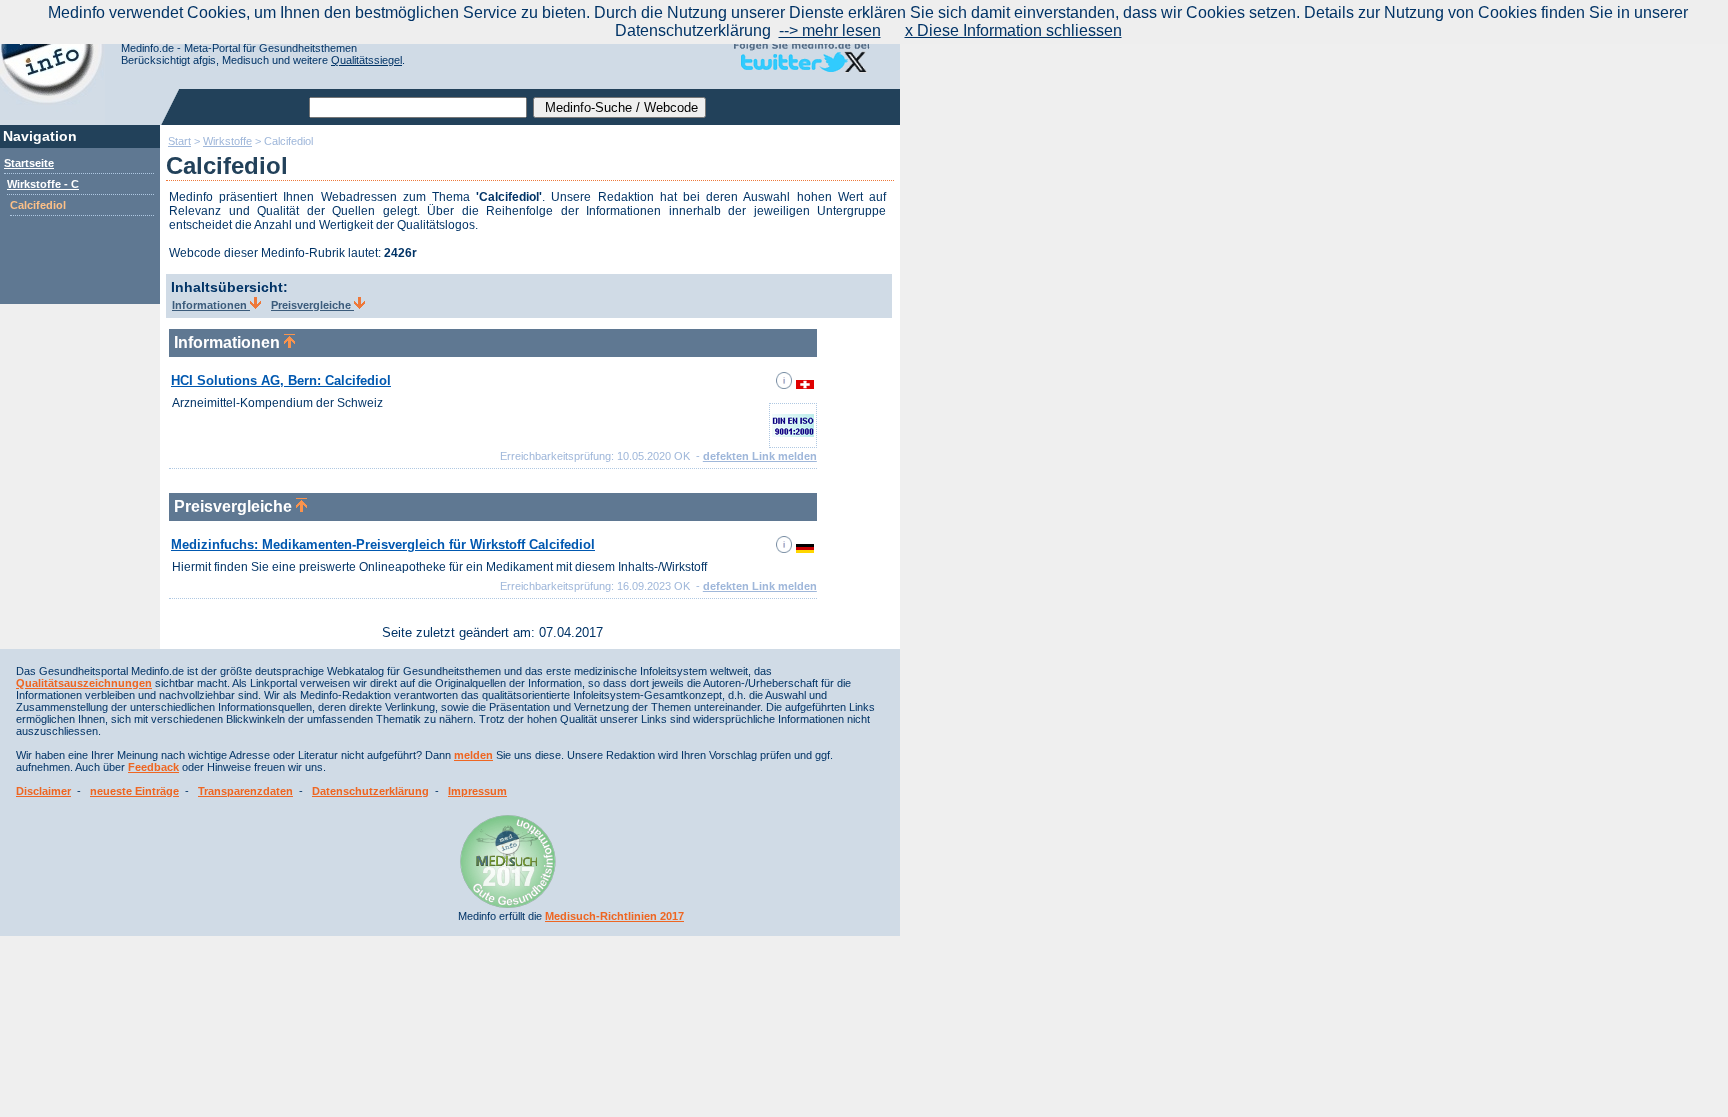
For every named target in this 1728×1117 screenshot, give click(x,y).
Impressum (477, 791)
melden (473, 755)
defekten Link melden (760, 456)
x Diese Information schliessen (1013, 30)
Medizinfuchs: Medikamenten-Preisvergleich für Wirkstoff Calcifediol (383, 544)
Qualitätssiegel (366, 60)
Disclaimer (43, 791)
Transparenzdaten (245, 791)
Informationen (211, 305)
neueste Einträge (134, 791)
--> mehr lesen (830, 30)
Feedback (153, 767)
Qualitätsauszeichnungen (84, 683)
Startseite (29, 163)
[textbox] (418, 107)
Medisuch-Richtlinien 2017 (614, 916)
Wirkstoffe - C (43, 184)
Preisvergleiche (312, 305)
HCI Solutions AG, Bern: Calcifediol (281, 380)
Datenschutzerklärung (370, 791)
